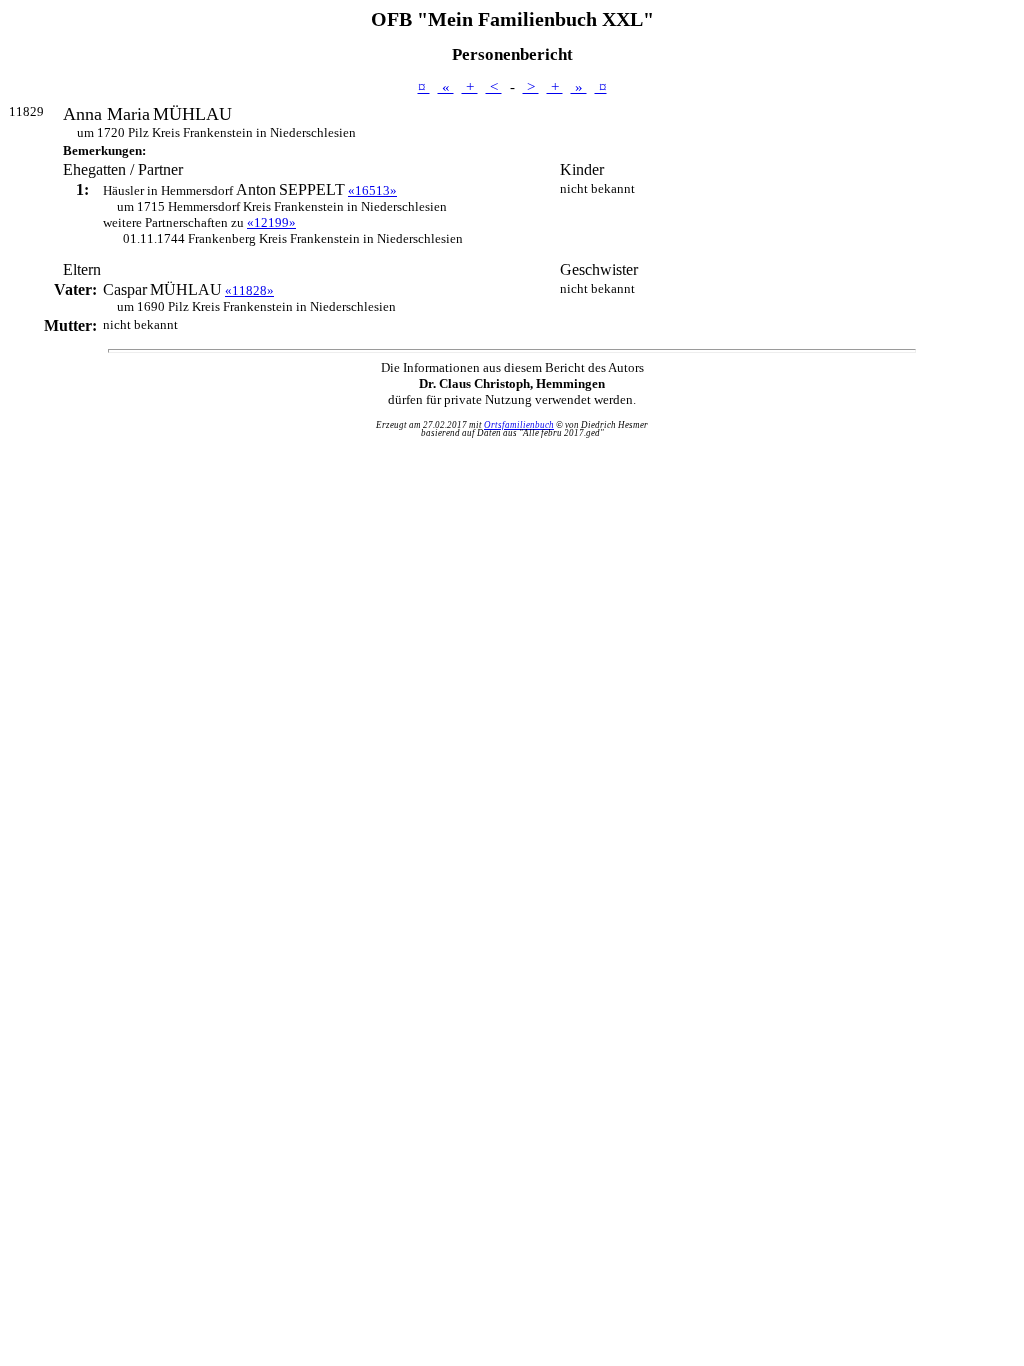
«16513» (372, 190)
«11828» (249, 290)
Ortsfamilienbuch (519, 425)
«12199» (271, 222)
